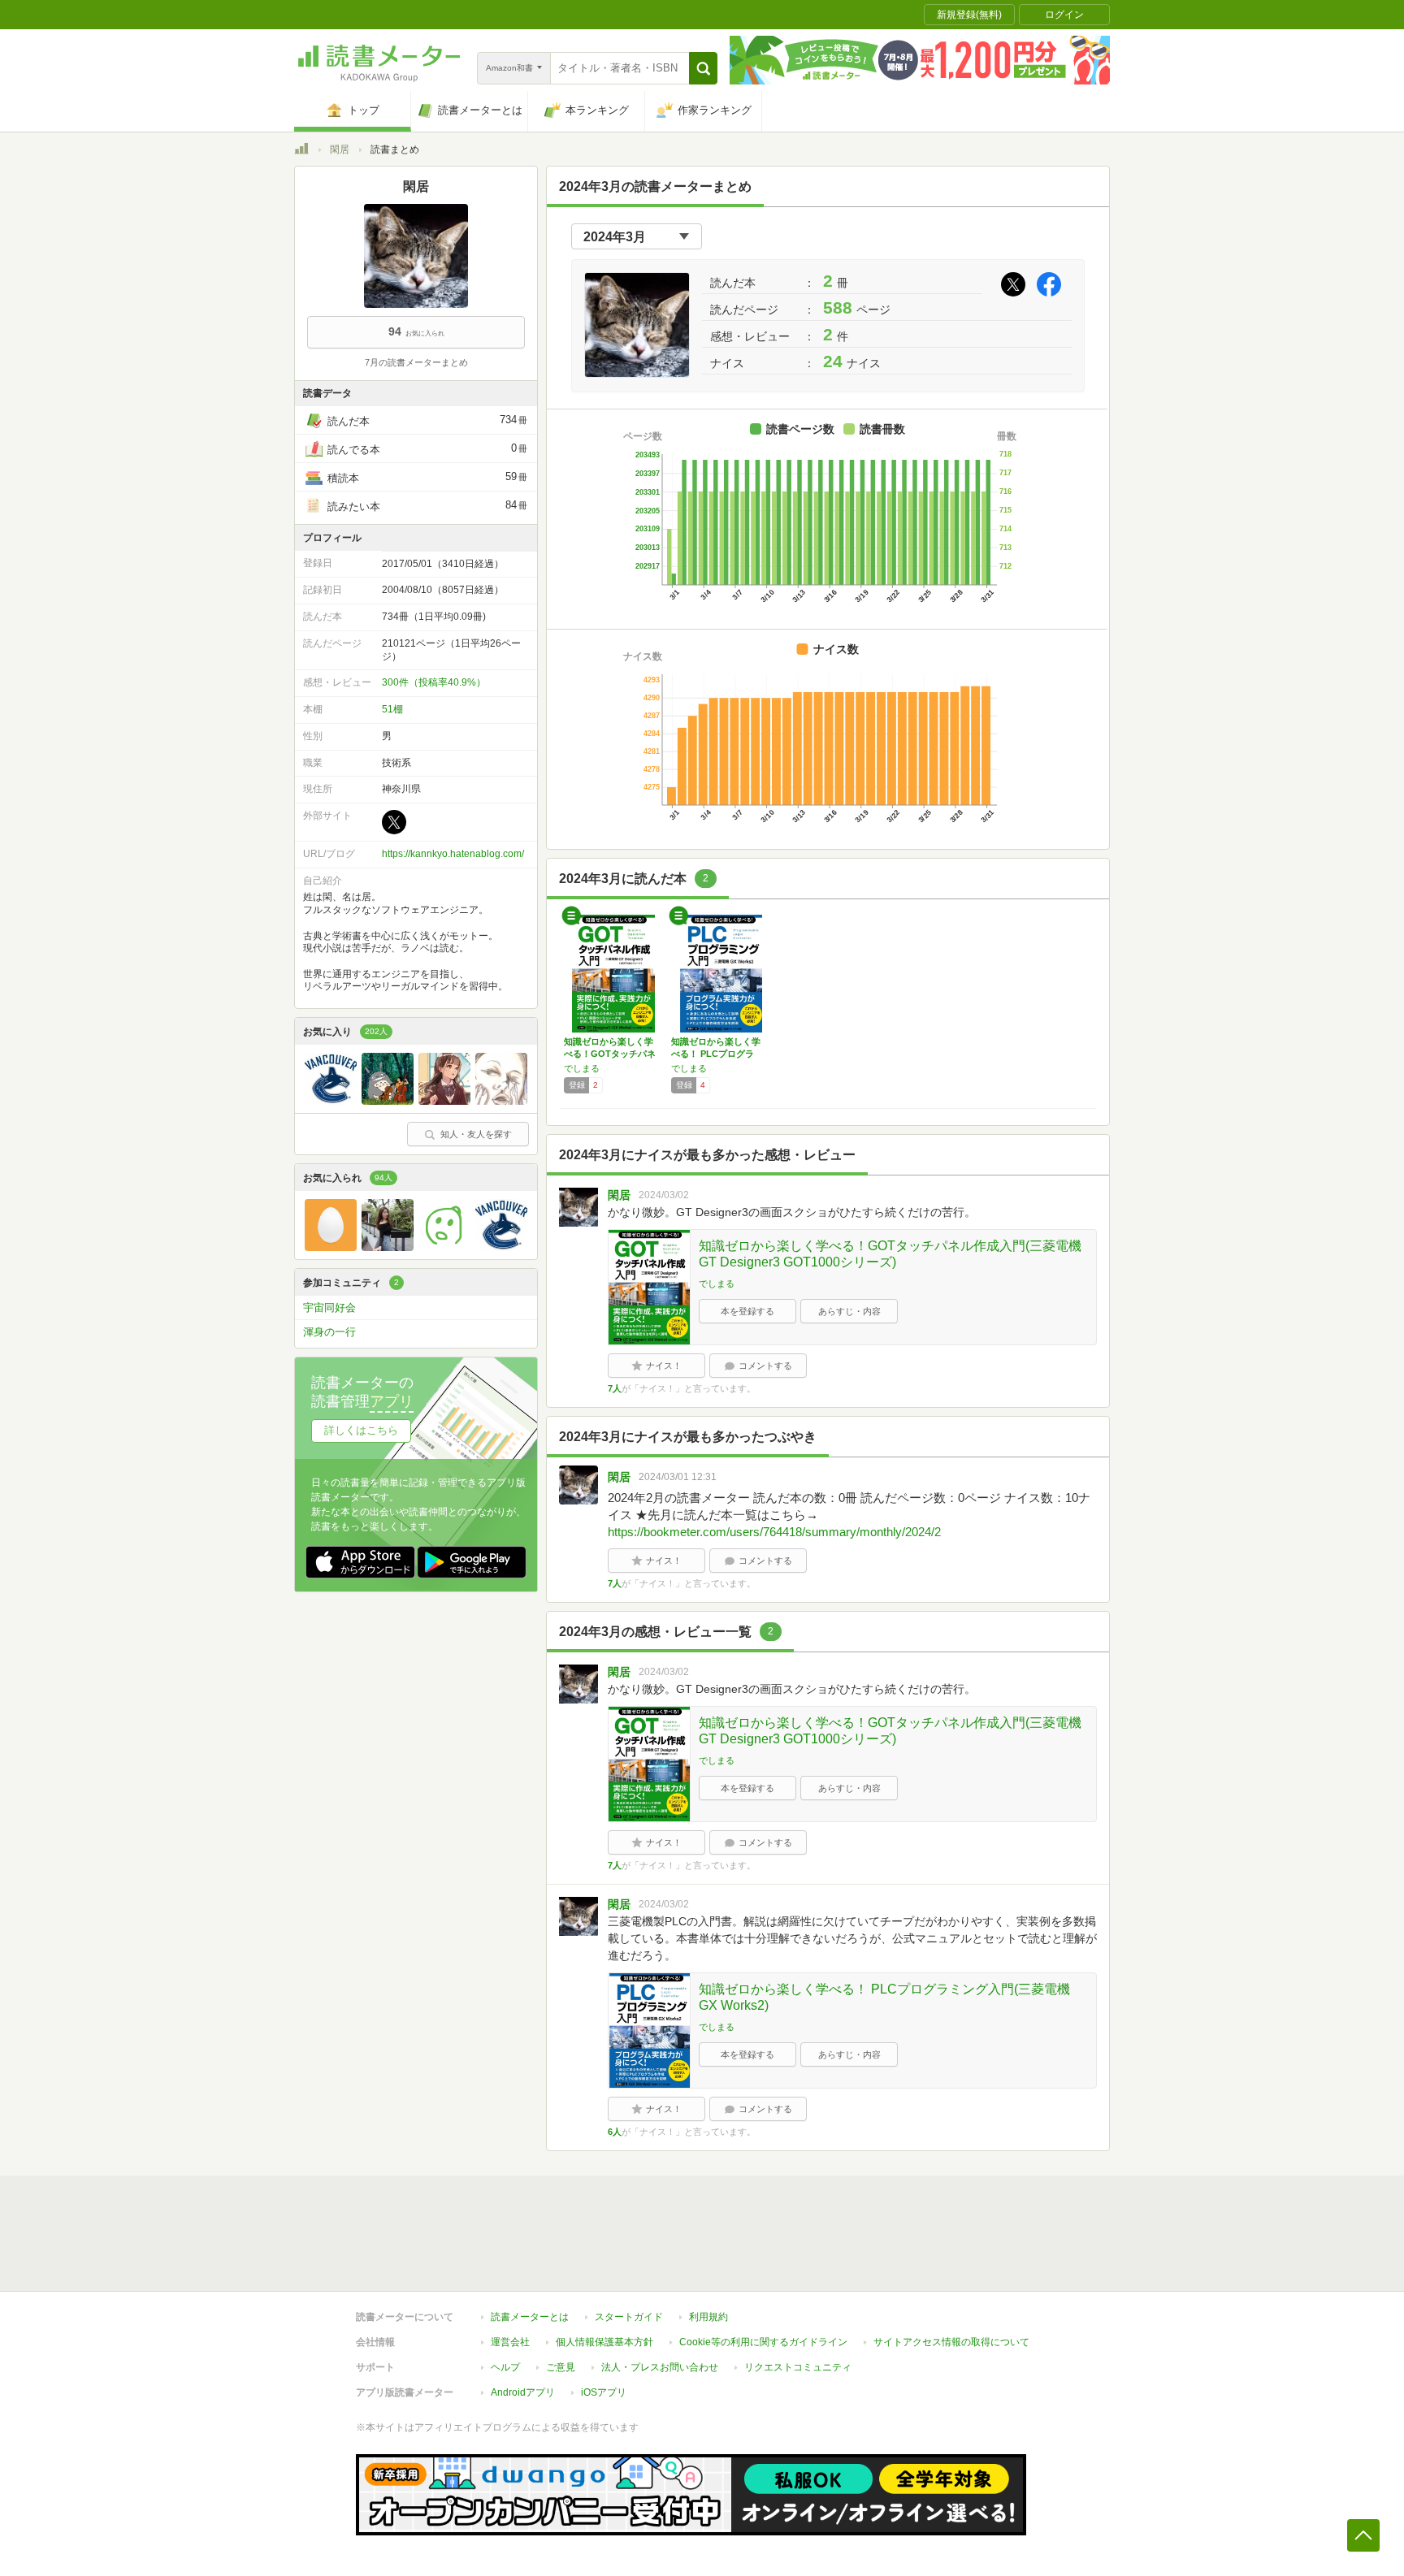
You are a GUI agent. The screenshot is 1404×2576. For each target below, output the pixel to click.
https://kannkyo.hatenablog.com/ (453, 854)
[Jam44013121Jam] (444, 1247)
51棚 (392, 709)
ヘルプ (505, 2367)
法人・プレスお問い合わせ (660, 2367)
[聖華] (444, 1101)
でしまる (582, 1068)
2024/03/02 (664, 1195)
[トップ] (301, 151)
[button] (703, 68)
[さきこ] (501, 1101)
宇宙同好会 (329, 1307)
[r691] (331, 1247)
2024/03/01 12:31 (678, 1477)
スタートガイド (629, 2317)
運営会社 (510, 2342)
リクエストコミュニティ (798, 2367)
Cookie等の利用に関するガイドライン (763, 2342)
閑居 (340, 149)
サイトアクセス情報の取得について (951, 2342)
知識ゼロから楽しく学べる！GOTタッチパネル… (610, 1054)
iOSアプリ (604, 2392)
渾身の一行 (329, 1332)
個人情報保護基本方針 (604, 2342)
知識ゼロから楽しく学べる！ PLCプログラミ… (716, 1054)
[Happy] (388, 1247)
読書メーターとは (530, 2317)
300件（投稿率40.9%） (434, 682)
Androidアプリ (523, 2392)
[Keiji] (331, 1101)
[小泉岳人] (388, 1101)
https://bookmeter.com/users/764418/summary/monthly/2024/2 (774, 1532)
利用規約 (708, 2317)
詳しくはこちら (361, 1430)
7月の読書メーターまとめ (416, 362)
